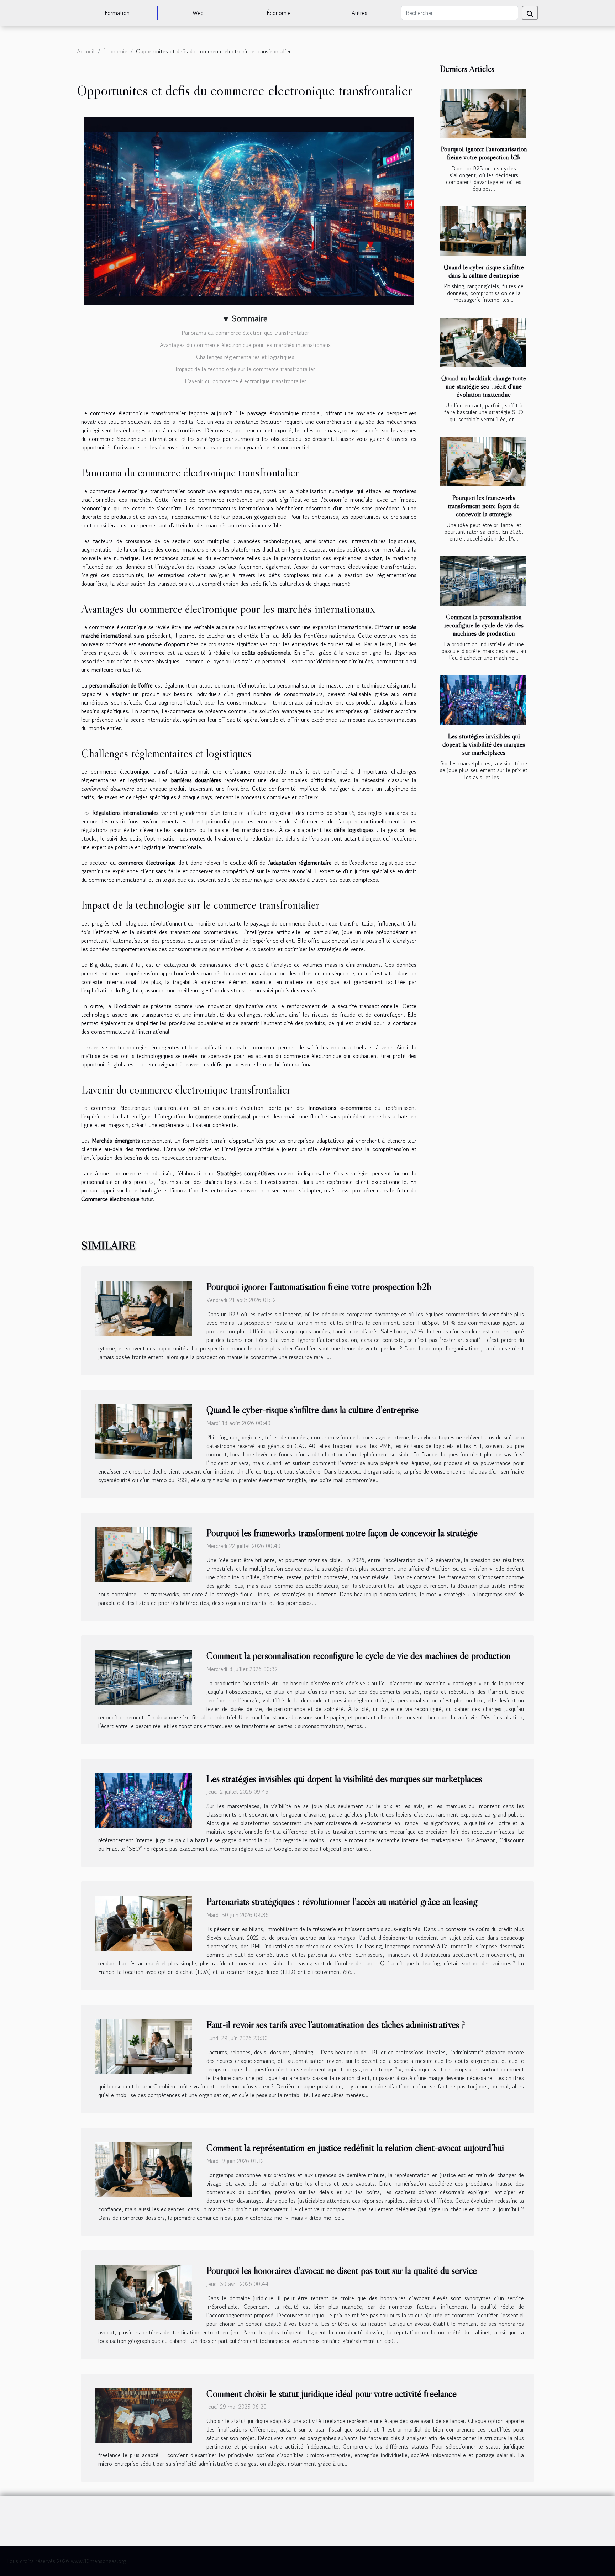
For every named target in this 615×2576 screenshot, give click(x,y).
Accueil (86, 51)
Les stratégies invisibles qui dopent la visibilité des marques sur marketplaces (484, 744)
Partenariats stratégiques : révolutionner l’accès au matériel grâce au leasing (342, 1901)
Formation (117, 13)
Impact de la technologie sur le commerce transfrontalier (245, 369)
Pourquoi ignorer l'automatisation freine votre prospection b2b (484, 153)
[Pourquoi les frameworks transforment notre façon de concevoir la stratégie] (483, 462)
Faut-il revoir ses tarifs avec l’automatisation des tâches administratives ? (336, 2024)
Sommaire (250, 318)
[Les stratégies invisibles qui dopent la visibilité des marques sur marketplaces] (483, 700)
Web (198, 13)
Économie (279, 13)
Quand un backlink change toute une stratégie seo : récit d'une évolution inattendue (484, 386)
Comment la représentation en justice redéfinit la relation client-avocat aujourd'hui (355, 2148)
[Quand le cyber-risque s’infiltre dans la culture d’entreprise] (483, 231)
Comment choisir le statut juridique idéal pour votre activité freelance (332, 2393)
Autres (359, 13)
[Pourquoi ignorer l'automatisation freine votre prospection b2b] (483, 113)
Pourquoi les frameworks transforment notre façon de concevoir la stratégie (484, 506)
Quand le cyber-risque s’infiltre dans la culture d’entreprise (484, 271)
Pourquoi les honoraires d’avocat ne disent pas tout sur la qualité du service (342, 2270)
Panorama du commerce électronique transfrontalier (245, 333)
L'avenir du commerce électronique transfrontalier (245, 381)
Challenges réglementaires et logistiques (245, 357)
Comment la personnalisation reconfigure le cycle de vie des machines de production (484, 625)
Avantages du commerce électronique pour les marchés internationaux (245, 345)
